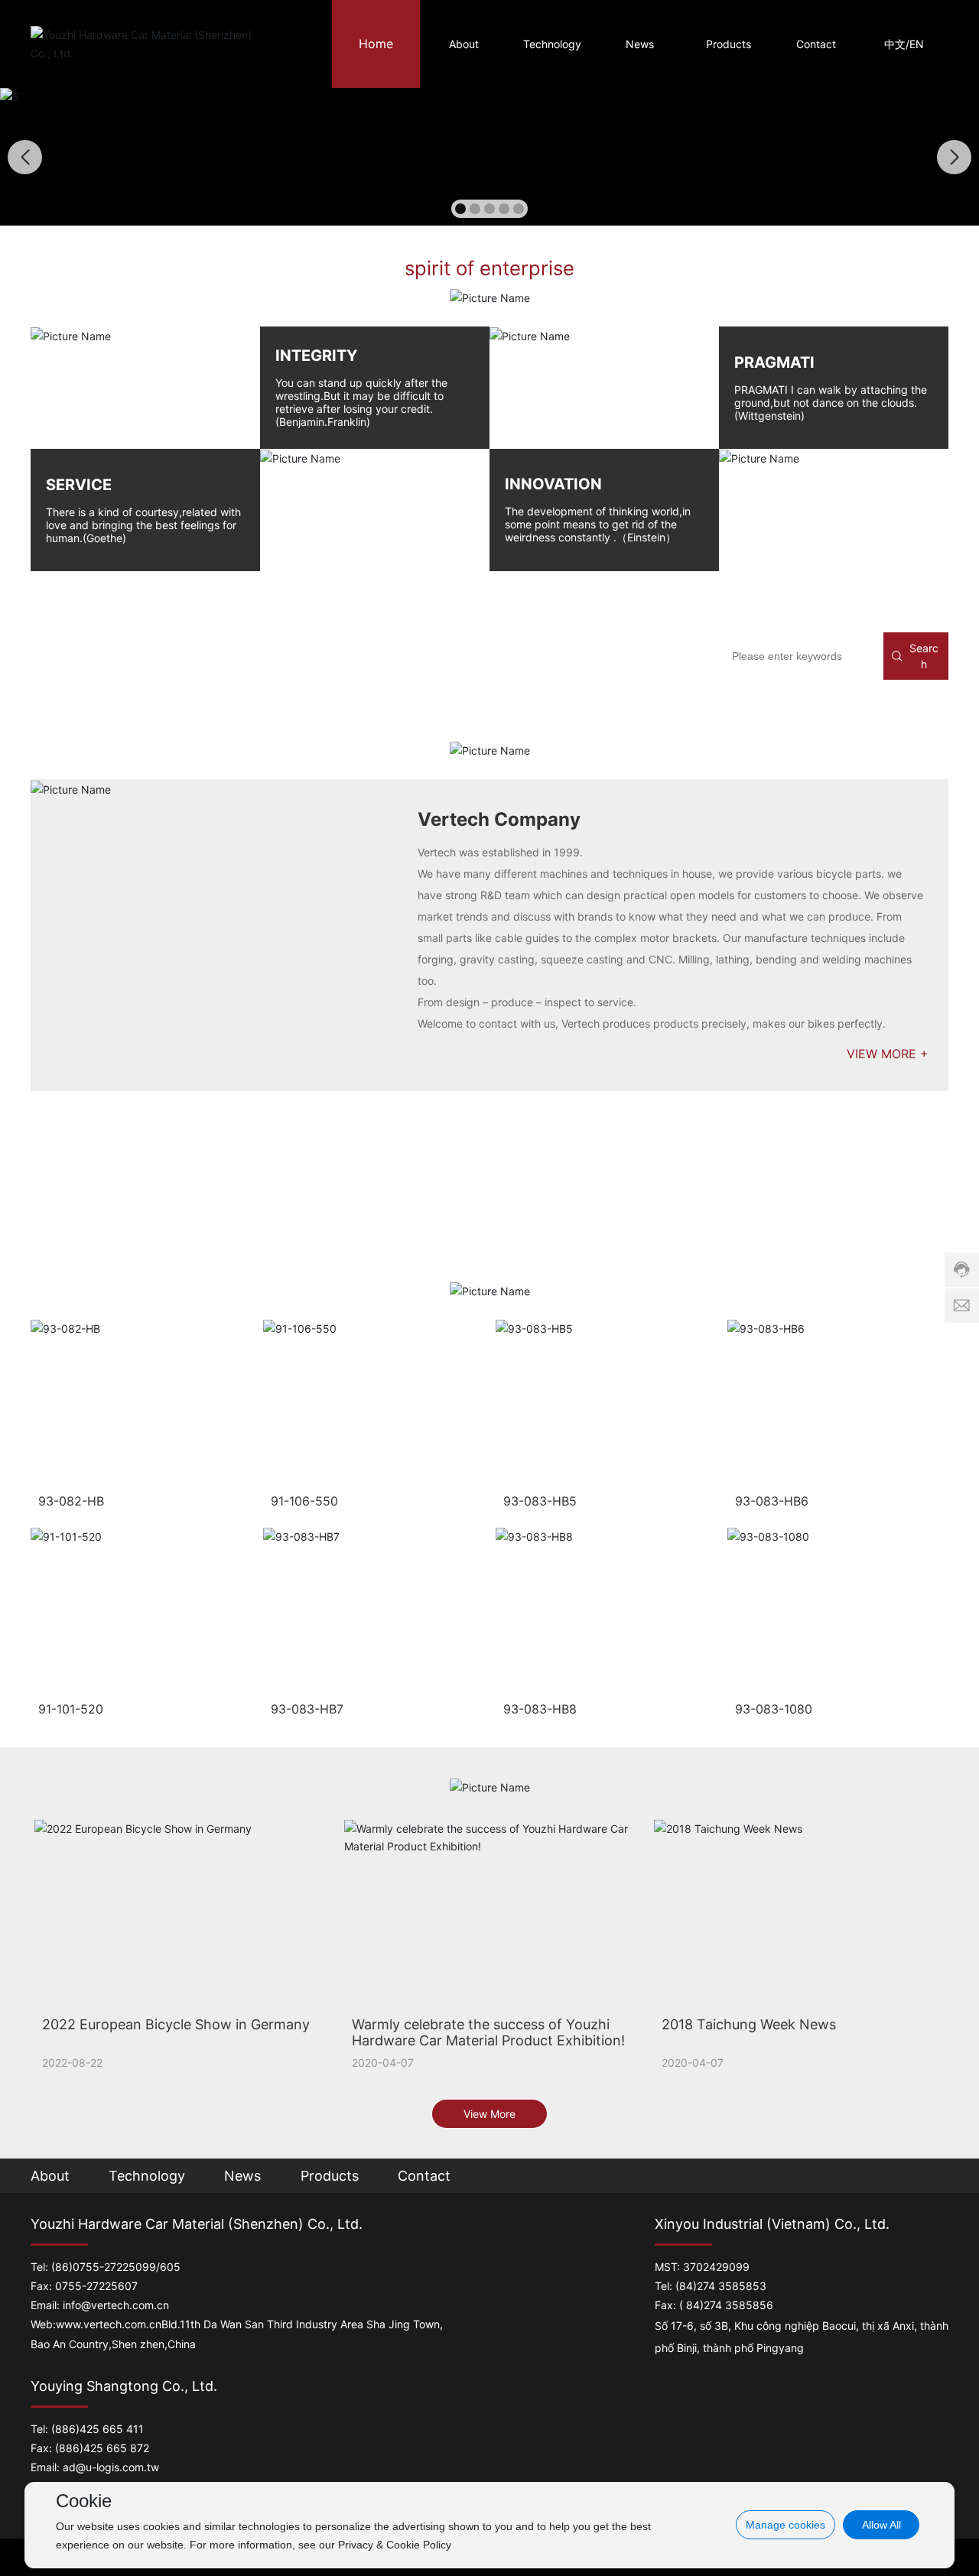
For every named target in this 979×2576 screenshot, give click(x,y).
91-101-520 (71, 1709)
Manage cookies (785, 2525)
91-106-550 (304, 1501)
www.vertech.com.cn (109, 2324)
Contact (424, 2176)
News (242, 2176)
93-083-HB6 (772, 1501)
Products (330, 2176)
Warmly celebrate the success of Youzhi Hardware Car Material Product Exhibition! (488, 2032)
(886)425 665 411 (98, 2429)
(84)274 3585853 (721, 2286)
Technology (147, 2176)
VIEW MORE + (888, 1054)
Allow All (881, 2525)
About (50, 2176)
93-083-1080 (774, 1709)
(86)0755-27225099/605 (116, 2267)
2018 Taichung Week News (749, 2024)
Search (924, 656)
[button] (460, 209)
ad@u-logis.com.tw (111, 2467)
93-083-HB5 (540, 1501)
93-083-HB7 (307, 1709)
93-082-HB (71, 1501)
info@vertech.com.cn (116, 2305)
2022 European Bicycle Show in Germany (176, 2024)
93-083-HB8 (540, 1709)
